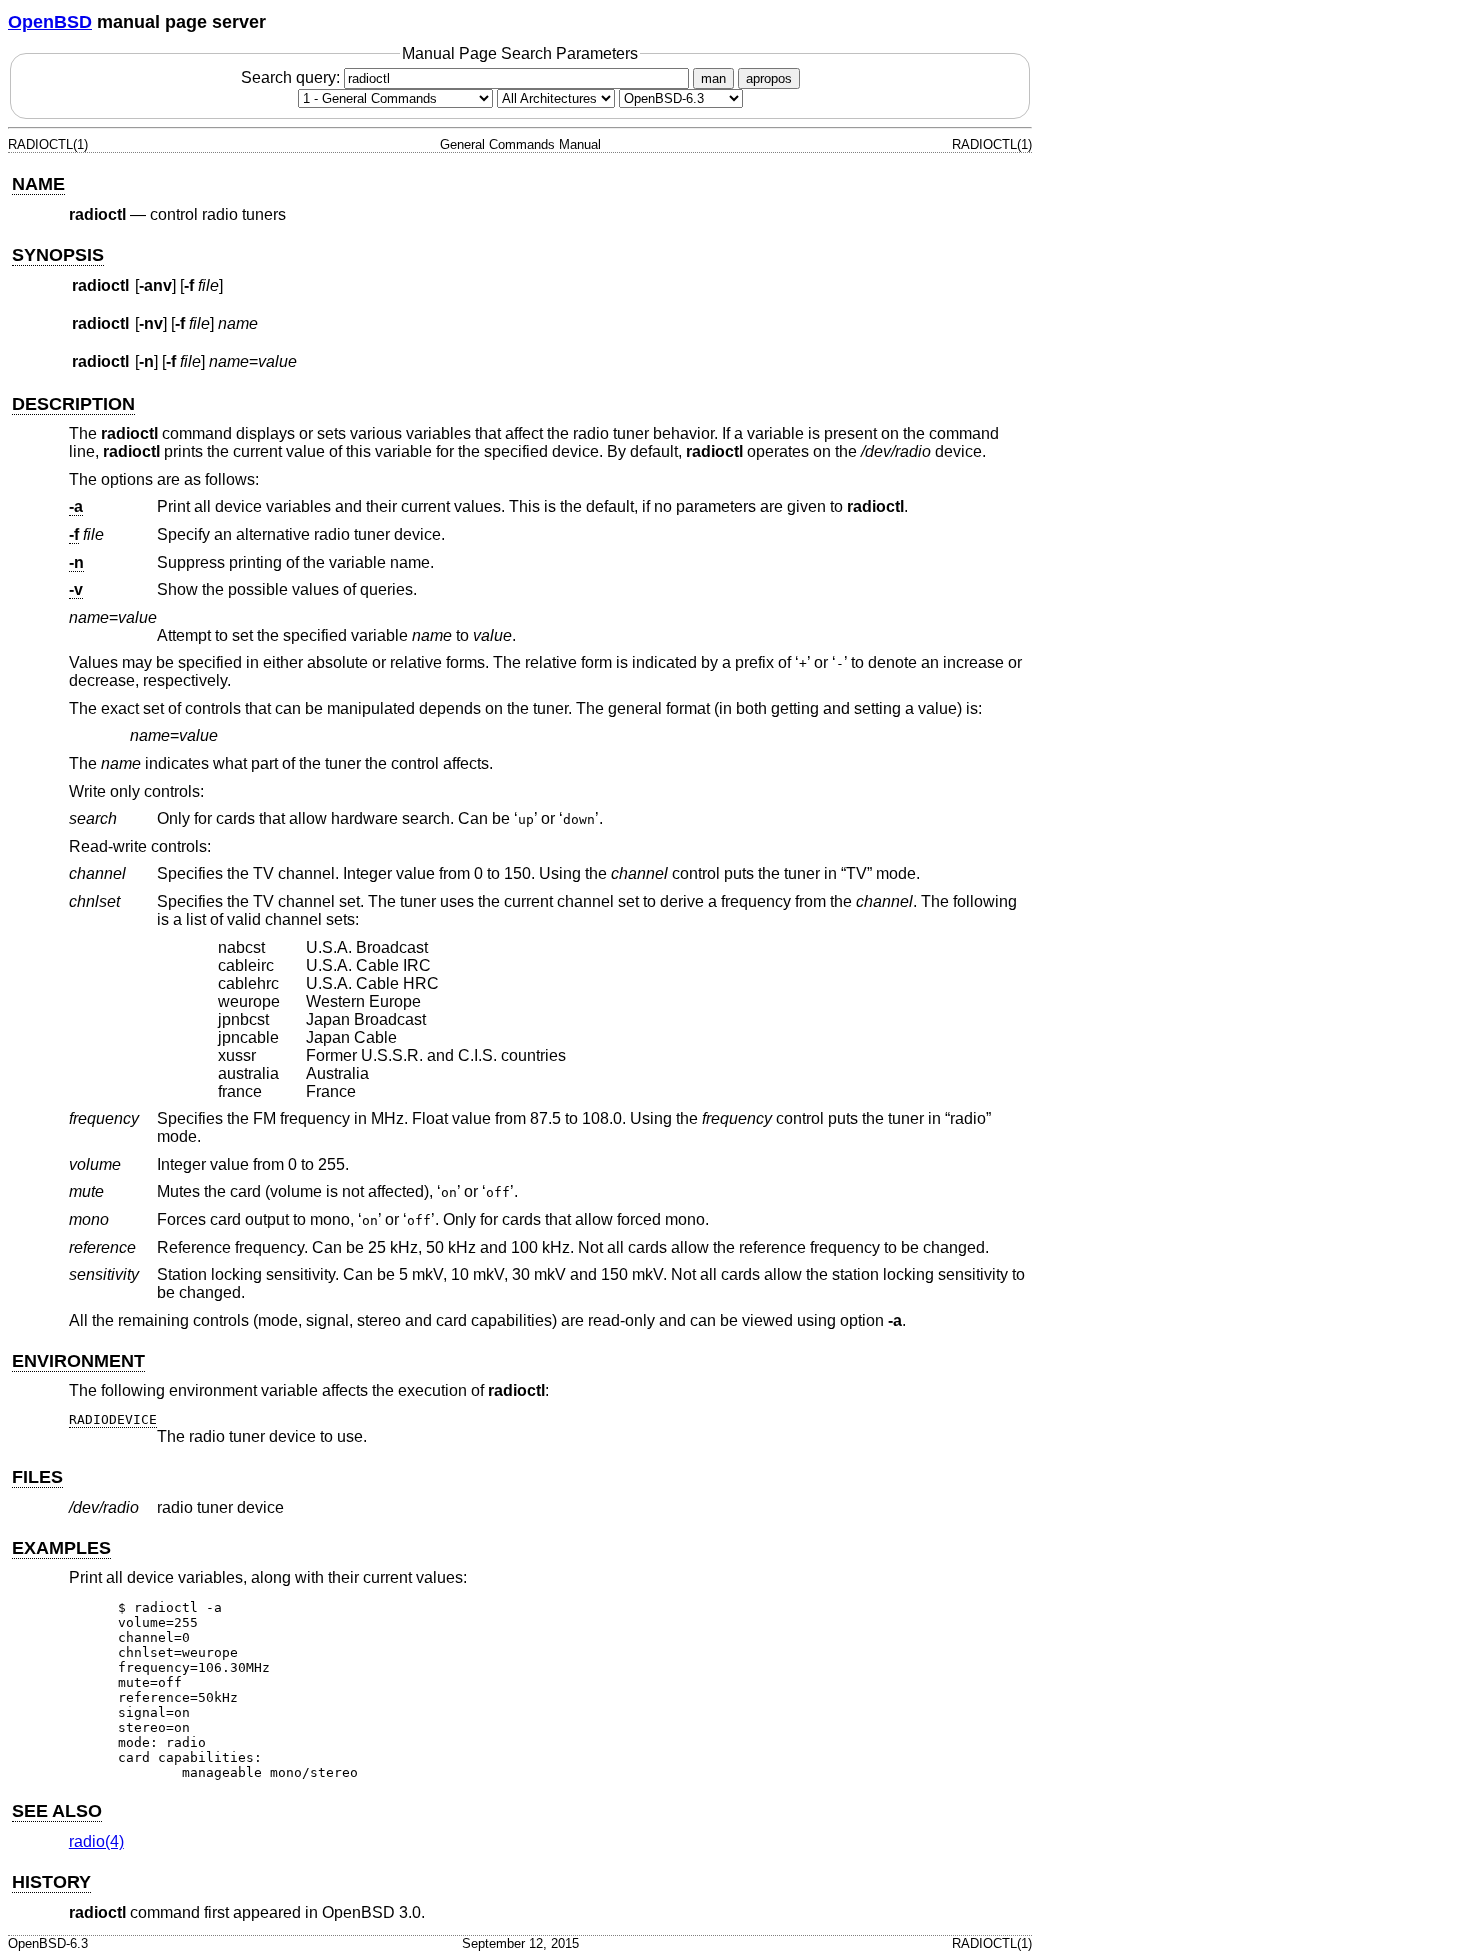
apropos (769, 78)
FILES (37, 1477)
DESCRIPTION (73, 404)
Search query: (292, 77)
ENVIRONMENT (78, 1361)
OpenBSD (50, 22)
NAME (38, 184)
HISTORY (51, 1882)
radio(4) (96, 1841)
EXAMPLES (61, 1548)
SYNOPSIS (58, 255)
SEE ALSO (57, 1811)
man (713, 78)
